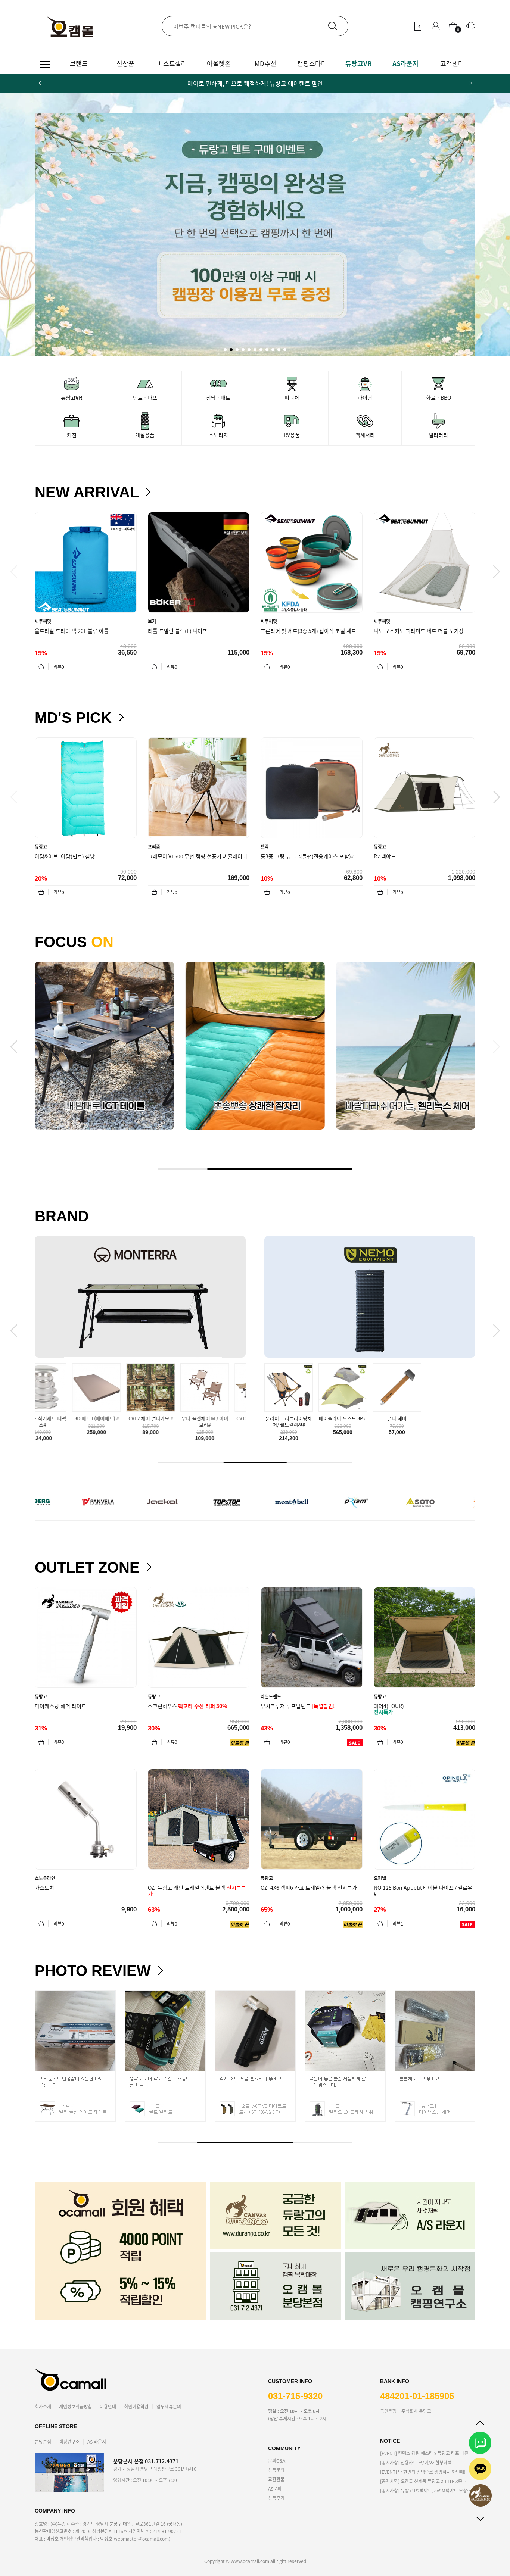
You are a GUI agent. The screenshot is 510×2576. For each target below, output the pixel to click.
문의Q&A (277, 2461)
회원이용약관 (136, 2406)
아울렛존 (219, 63)
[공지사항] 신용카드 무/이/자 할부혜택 (416, 2462)
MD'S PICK (73, 718)
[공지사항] (426, 2490)
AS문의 (275, 2488)
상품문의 (276, 2470)
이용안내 (108, 2406)
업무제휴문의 (169, 2406)
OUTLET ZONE (87, 1567)
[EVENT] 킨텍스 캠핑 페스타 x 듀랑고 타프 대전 (424, 2453)
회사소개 (43, 2406)
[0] (453, 26)
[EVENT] (423, 2472)
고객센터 (452, 63)
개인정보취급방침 (75, 2406)
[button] (470, 83)
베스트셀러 (172, 63)
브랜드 (79, 63)
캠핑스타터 (312, 63)
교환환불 (276, 2479)
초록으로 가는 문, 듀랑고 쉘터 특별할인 (255, 83)
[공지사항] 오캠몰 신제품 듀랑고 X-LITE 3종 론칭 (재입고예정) (426, 2481)
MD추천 (265, 63)
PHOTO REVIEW (93, 1971)
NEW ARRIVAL (87, 492)
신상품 (125, 63)
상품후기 (276, 2498)
